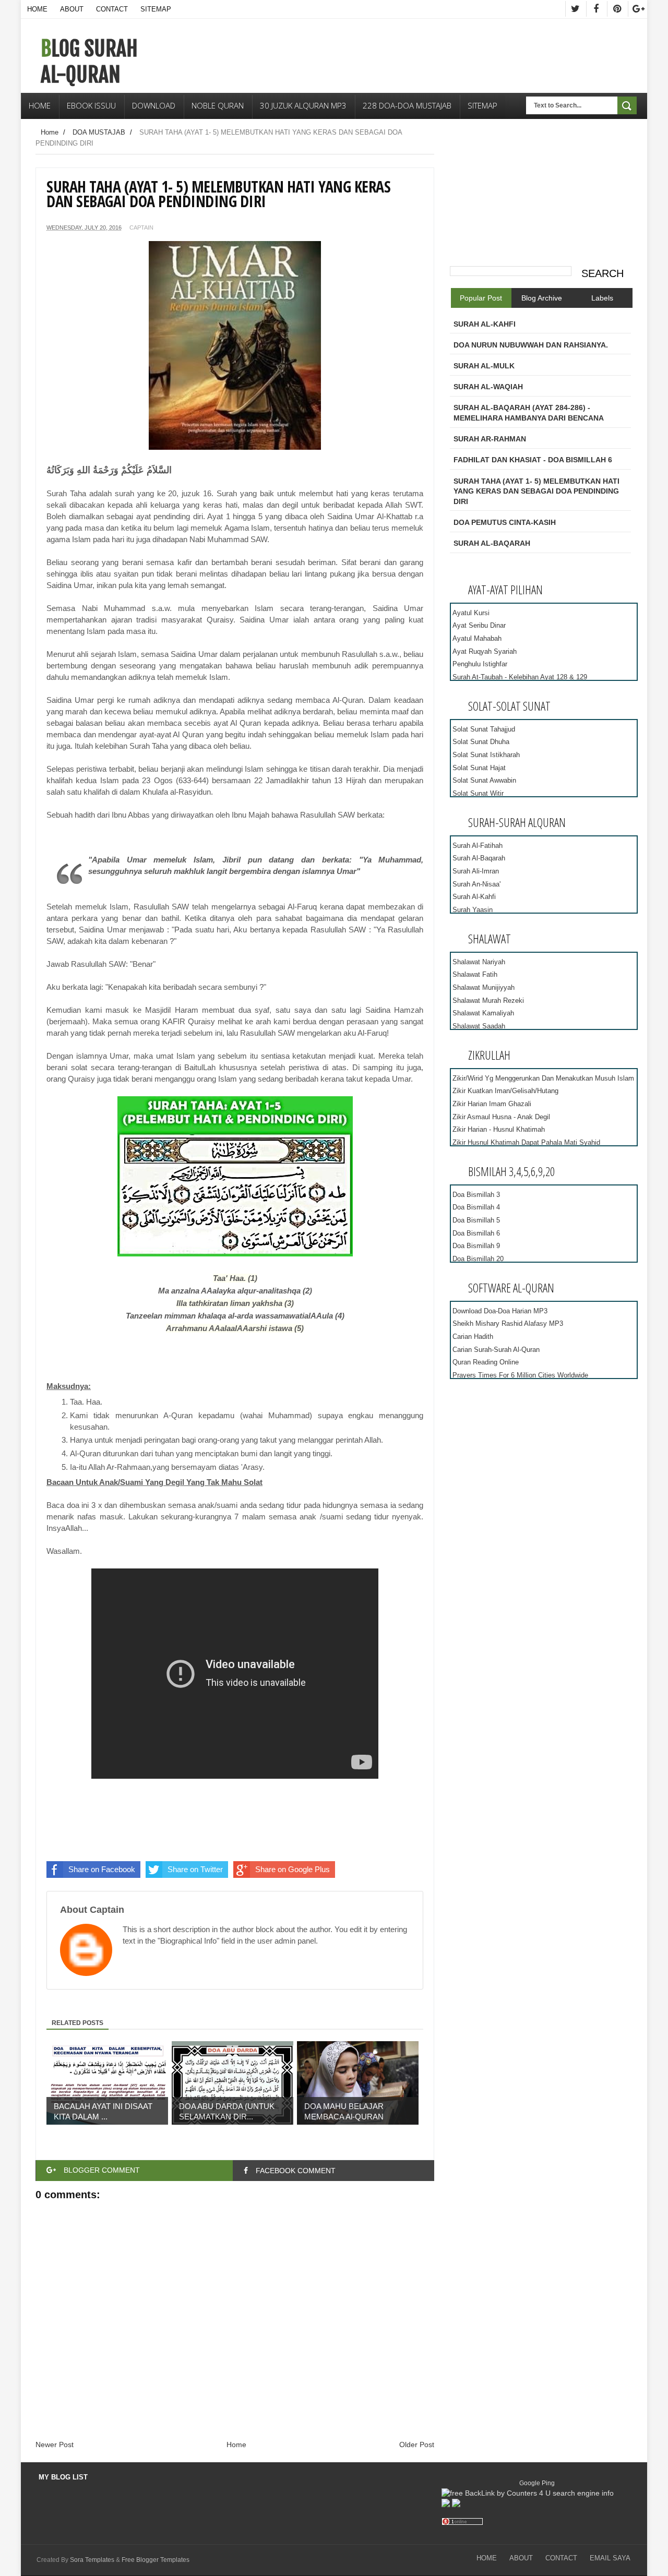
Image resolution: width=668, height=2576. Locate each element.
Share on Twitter (195, 1869)
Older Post (417, 2445)
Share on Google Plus (293, 1869)
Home (37, 9)
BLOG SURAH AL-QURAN (89, 62)
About (72, 9)
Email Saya (610, 2558)
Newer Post (55, 2445)
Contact (112, 9)
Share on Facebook (102, 1869)
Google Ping (537, 2483)
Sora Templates (92, 2560)
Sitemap (156, 9)
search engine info (583, 2493)
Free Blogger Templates (156, 2560)
